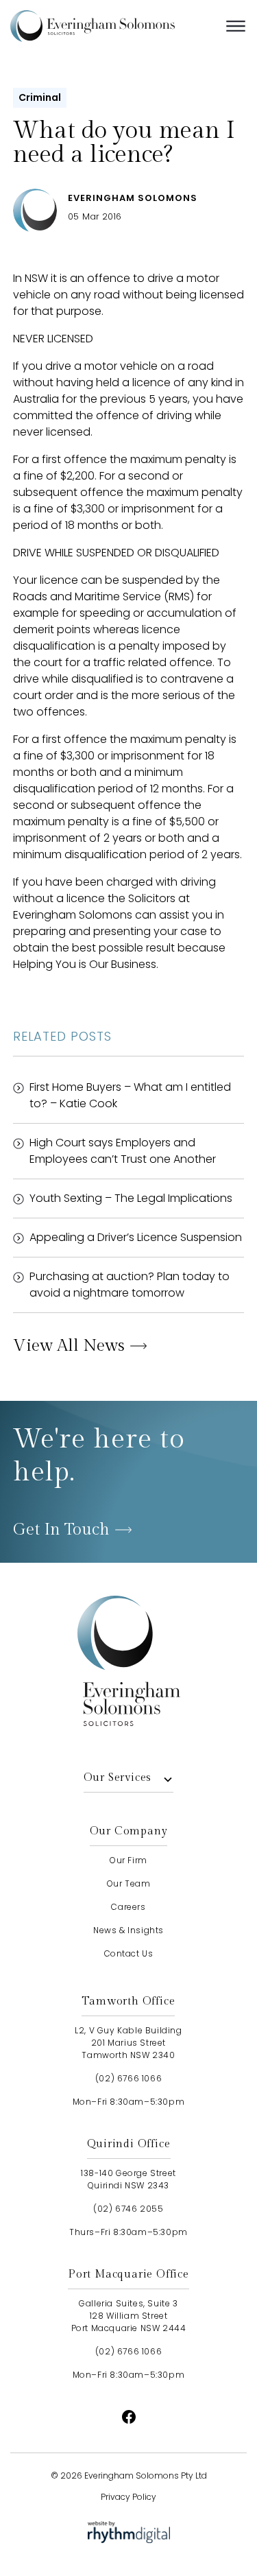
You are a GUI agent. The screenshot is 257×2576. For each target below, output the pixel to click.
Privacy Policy (128, 2497)
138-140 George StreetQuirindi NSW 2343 (128, 2179)
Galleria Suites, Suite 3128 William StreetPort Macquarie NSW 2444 (129, 2316)
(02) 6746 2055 (128, 2209)
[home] (113, 26)
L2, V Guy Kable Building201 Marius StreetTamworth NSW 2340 (128, 2043)
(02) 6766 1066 (128, 2078)
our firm (128, 1860)
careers (128, 1907)
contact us (129, 1953)
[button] (236, 26)
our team (129, 1883)
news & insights (128, 1930)
